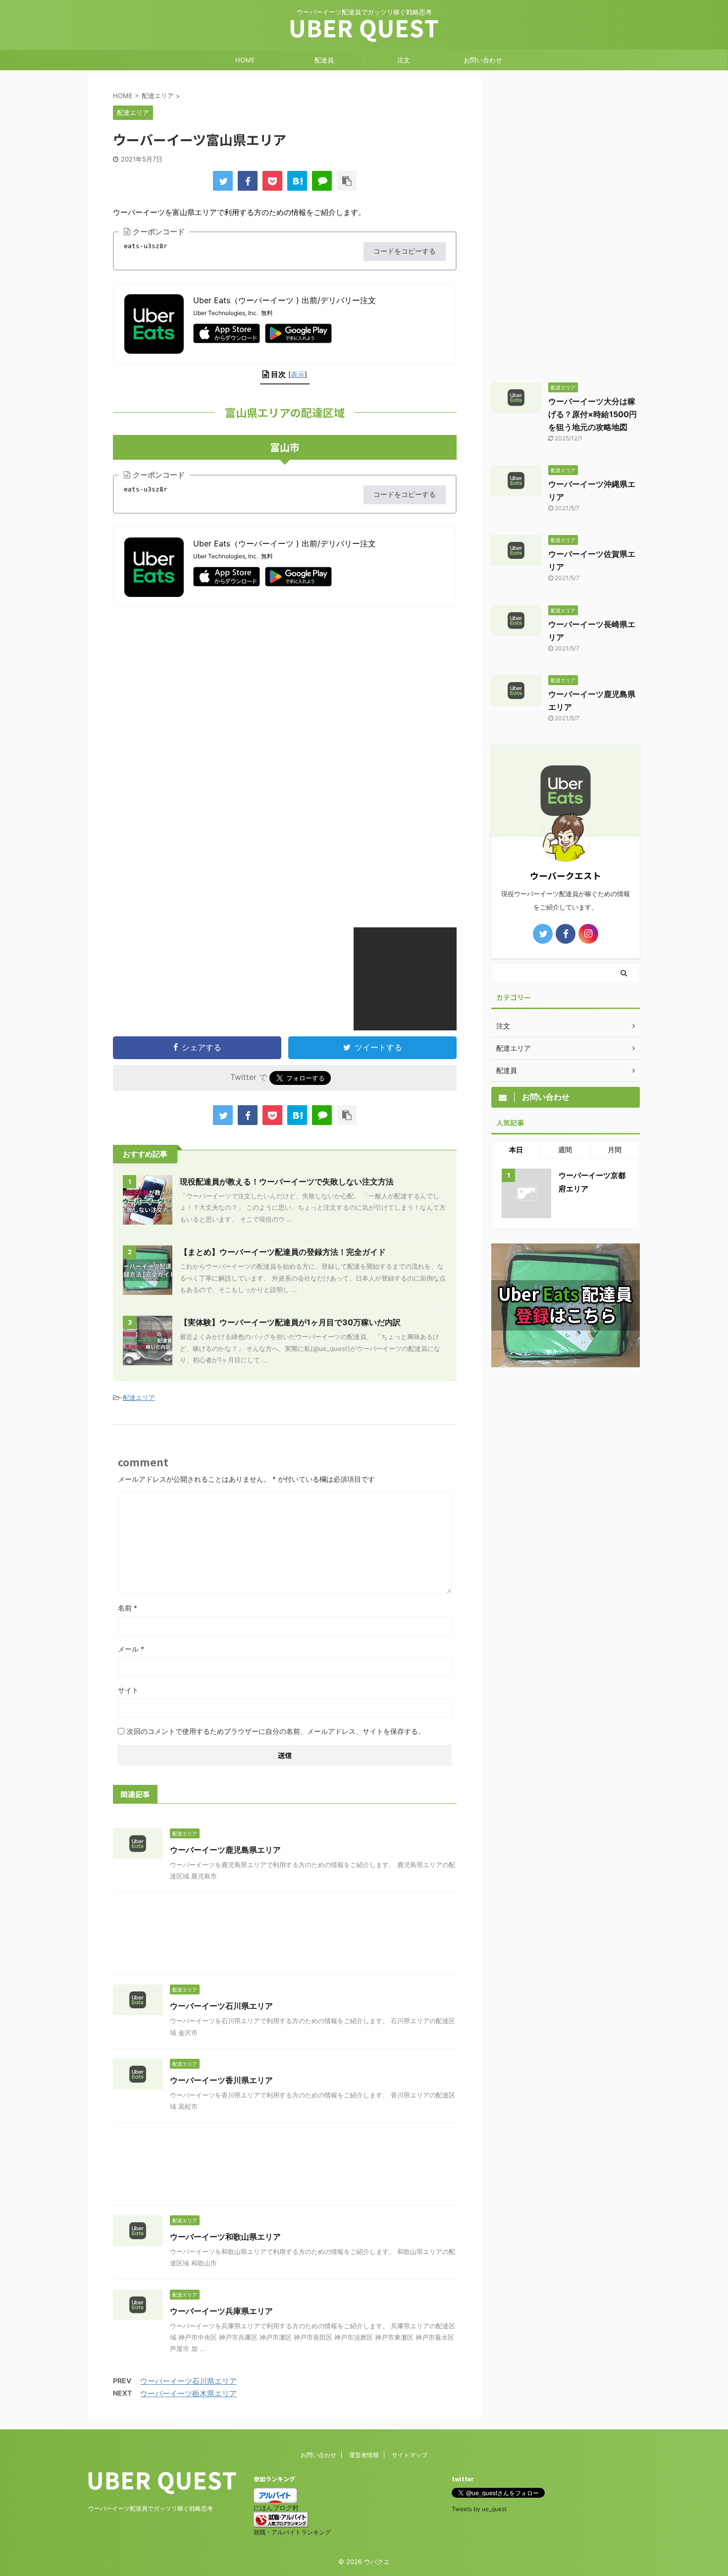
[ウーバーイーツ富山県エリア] (297, 181)
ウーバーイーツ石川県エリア (221, 2006)
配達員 (324, 60)
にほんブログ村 (276, 2508)
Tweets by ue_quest (479, 2509)
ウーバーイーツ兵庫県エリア (221, 2311)
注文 (404, 60)
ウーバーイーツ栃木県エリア (188, 2393)
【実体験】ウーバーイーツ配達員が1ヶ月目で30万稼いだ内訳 (290, 1322)
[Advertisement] (196, 688)
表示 (298, 374)
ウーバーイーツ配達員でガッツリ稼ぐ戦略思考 (151, 2508)
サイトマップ (410, 2455)
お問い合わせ (483, 60)
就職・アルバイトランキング (292, 2532)
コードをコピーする (405, 251)
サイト (128, 1690)
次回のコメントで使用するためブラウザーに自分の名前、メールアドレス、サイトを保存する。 (276, 1731)
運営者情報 (364, 2455)
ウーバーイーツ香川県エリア (221, 2080)
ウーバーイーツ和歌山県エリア (225, 2237)
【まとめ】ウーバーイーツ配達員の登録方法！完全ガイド (283, 1252)
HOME (245, 60)
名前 (128, 1608)
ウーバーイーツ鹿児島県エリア (225, 1850)
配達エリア (139, 1397)
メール (131, 1649)
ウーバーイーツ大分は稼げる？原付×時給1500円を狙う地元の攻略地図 (593, 414)
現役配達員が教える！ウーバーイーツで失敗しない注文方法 (287, 1181)
